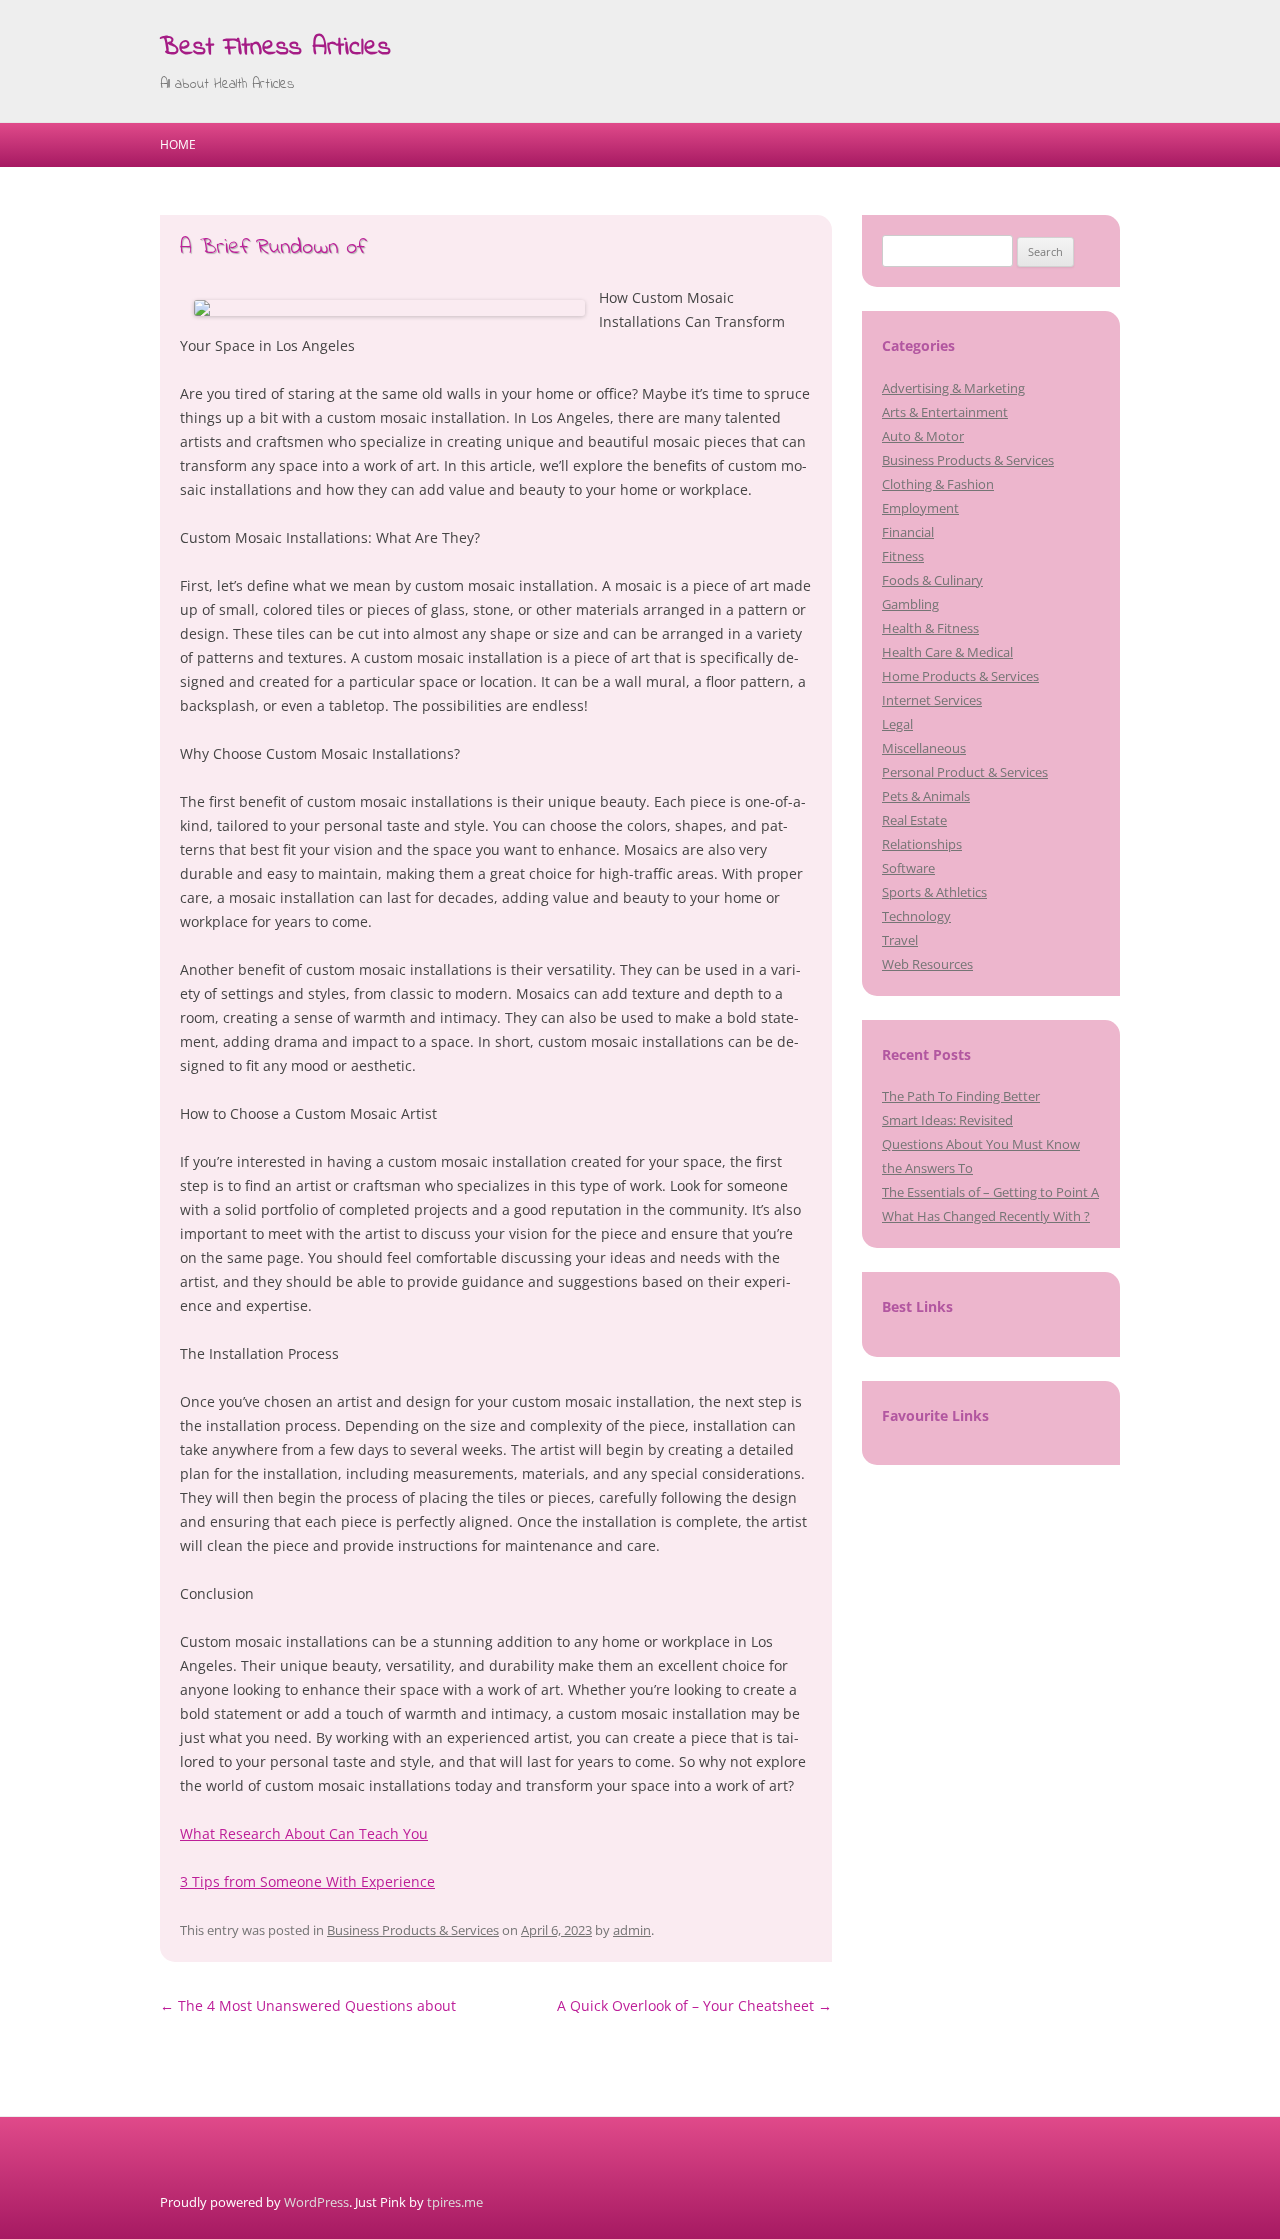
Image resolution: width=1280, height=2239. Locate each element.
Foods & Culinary (932, 580)
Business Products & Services (413, 1930)
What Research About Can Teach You (304, 1833)
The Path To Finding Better (961, 1096)
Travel (900, 940)
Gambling (910, 604)
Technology (916, 916)
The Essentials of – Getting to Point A (990, 1192)
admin (632, 1930)
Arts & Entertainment (945, 412)
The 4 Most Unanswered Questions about (308, 2005)
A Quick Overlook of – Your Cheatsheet (694, 2005)
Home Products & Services (960, 676)
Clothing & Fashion (938, 484)
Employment (920, 508)
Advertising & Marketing (953, 388)
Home (178, 144)
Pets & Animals (926, 796)
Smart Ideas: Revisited (947, 1120)
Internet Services (932, 700)
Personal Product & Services (965, 772)
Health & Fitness (930, 628)
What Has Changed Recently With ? (986, 1216)
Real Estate (914, 820)
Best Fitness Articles (275, 48)
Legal (897, 724)
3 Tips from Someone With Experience (307, 1881)
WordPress (316, 2202)
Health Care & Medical (947, 652)
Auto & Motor (923, 436)
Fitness (903, 556)
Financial (908, 532)
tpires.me (455, 2202)
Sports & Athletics (934, 892)
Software (908, 868)
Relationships (922, 844)
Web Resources (927, 964)
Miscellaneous (924, 748)
